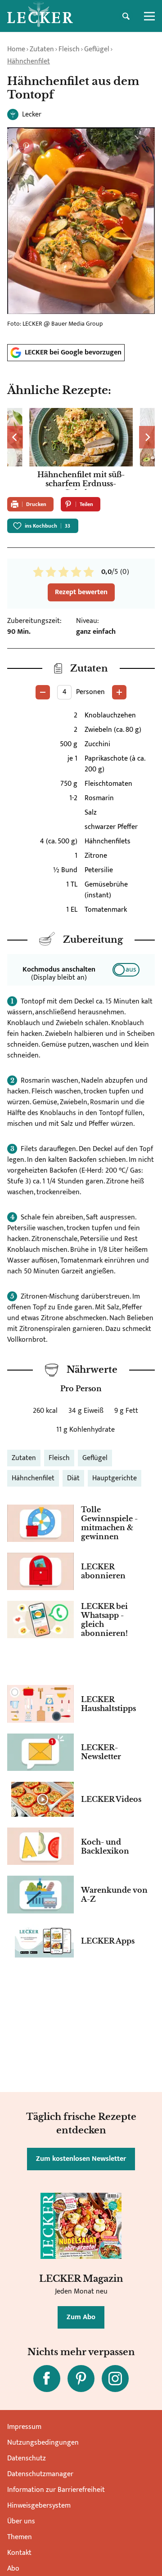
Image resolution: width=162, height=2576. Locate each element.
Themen (20, 2537)
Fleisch (69, 49)
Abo (13, 2569)
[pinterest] (81, 2379)
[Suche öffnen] (126, 16)
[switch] (126, 970)
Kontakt (19, 2553)
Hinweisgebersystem (39, 2506)
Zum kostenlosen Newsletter (81, 2159)
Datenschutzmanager (40, 2474)
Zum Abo (81, 2317)
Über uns (21, 2521)
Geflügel (97, 49)
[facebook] (47, 2379)
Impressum (24, 2427)
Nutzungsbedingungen (43, 2443)
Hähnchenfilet (29, 61)
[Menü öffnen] (149, 16)
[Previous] (15, 437)
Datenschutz (27, 2458)
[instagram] (115, 2379)
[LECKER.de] (40, 16)
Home (16, 49)
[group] (81, 449)
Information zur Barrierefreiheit (56, 2490)
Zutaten (42, 49)
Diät (73, 1478)
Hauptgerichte (115, 1478)
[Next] (147, 437)
